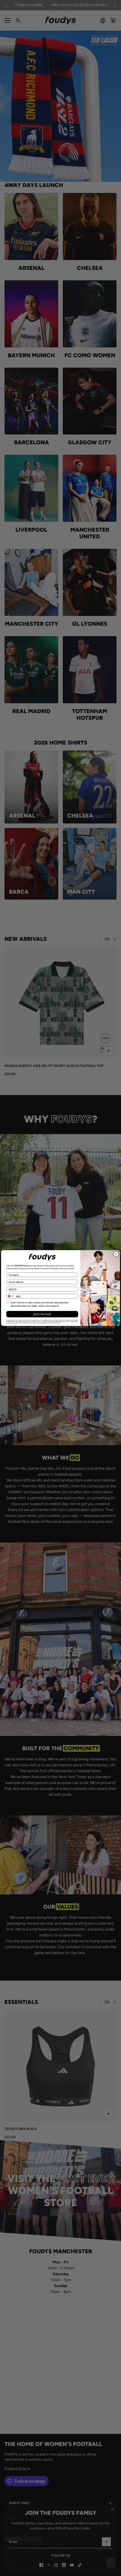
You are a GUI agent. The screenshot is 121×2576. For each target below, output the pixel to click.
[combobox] (10, 1296)
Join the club (42, 1314)
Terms (59, 1323)
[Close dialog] (116, 1254)
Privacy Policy (51, 1323)
